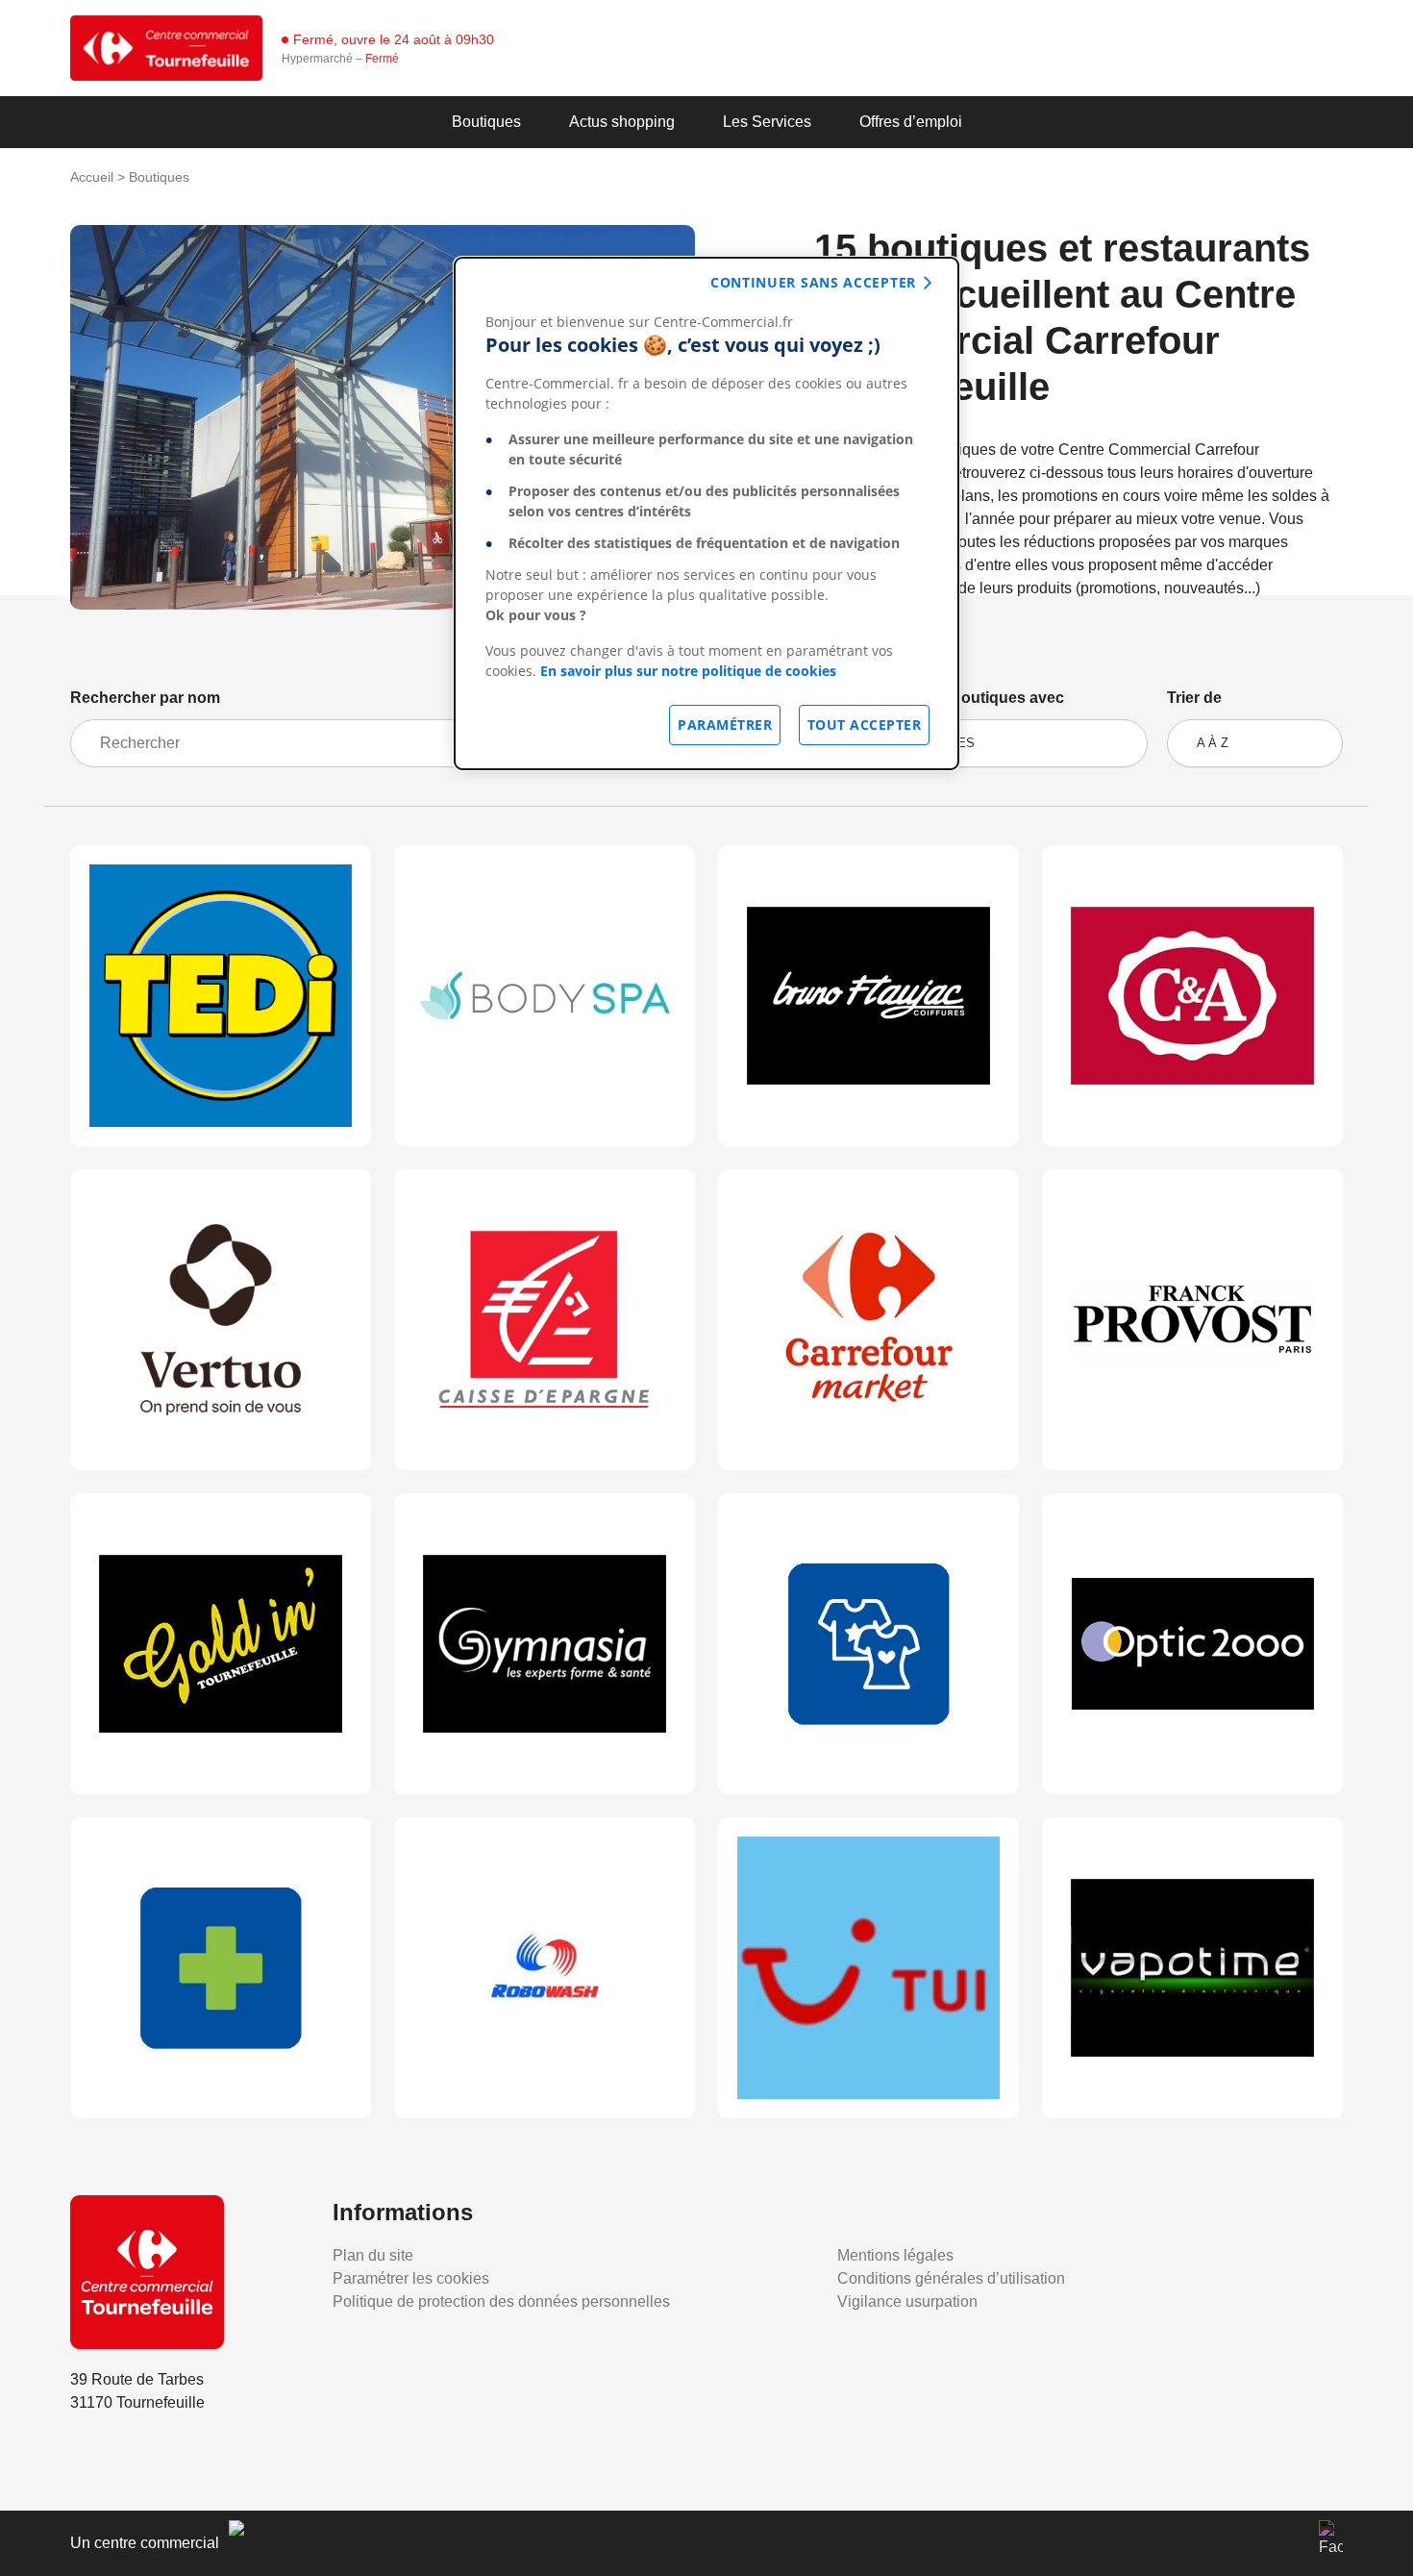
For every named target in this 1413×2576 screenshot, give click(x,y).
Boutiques (486, 122)
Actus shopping (622, 122)
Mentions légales (895, 2255)
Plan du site (373, 2255)
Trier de (1194, 698)
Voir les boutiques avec (979, 698)
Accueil (92, 177)
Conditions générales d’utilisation (951, 2278)
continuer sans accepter (813, 282)
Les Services (767, 122)
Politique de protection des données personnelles (501, 2301)
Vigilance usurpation (907, 2301)
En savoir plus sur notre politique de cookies (688, 671)
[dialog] (706, 513)
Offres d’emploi (911, 122)
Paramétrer (725, 725)
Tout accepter (865, 725)
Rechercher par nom (145, 698)
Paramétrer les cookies (411, 2278)
